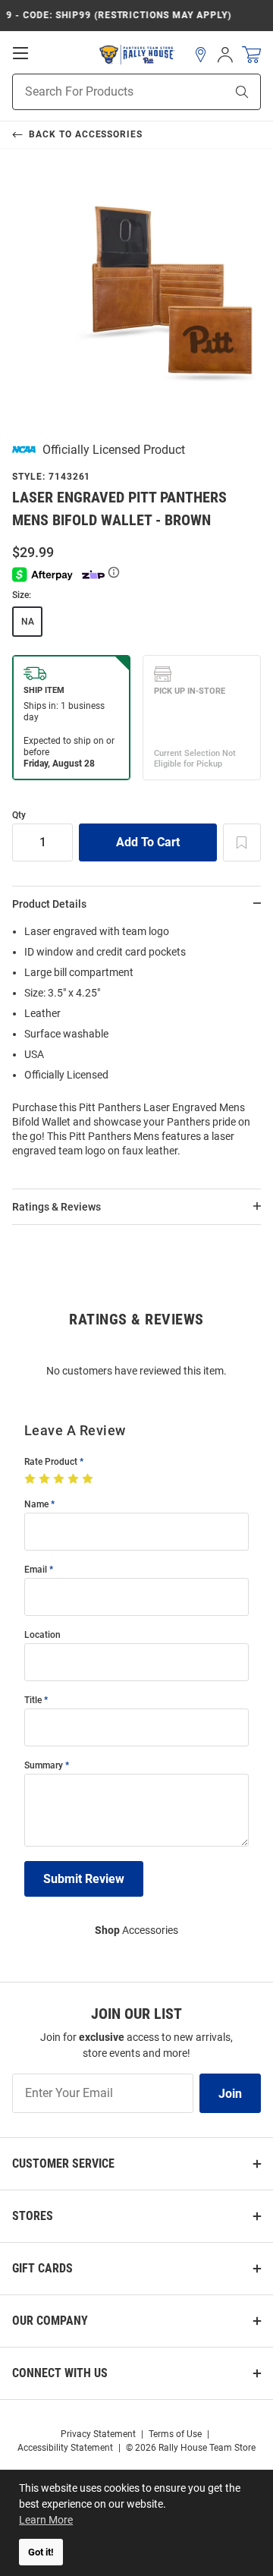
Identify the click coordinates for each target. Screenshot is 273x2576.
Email (36, 1570)
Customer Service (63, 2163)
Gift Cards (42, 2268)
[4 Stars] (75, 1479)
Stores (33, 2216)
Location (42, 1635)
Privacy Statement (98, 2434)
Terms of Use (175, 2434)
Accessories (136, 1930)
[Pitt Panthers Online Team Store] (137, 55)
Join (230, 2094)
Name (36, 1505)
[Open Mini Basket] (251, 55)
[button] (201, 55)
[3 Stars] (60, 1479)
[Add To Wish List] (242, 842)
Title (33, 1701)
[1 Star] (31, 1479)
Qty (19, 816)
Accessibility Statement (65, 2448)
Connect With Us (60, 2373)
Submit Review (84, 1879)
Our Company (50, 2321)
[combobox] (100, 92)
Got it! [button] (41, 2552)
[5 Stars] (89, 1479)
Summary (44, 1766)
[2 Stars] (46, 1479)
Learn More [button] (46, 2520)
